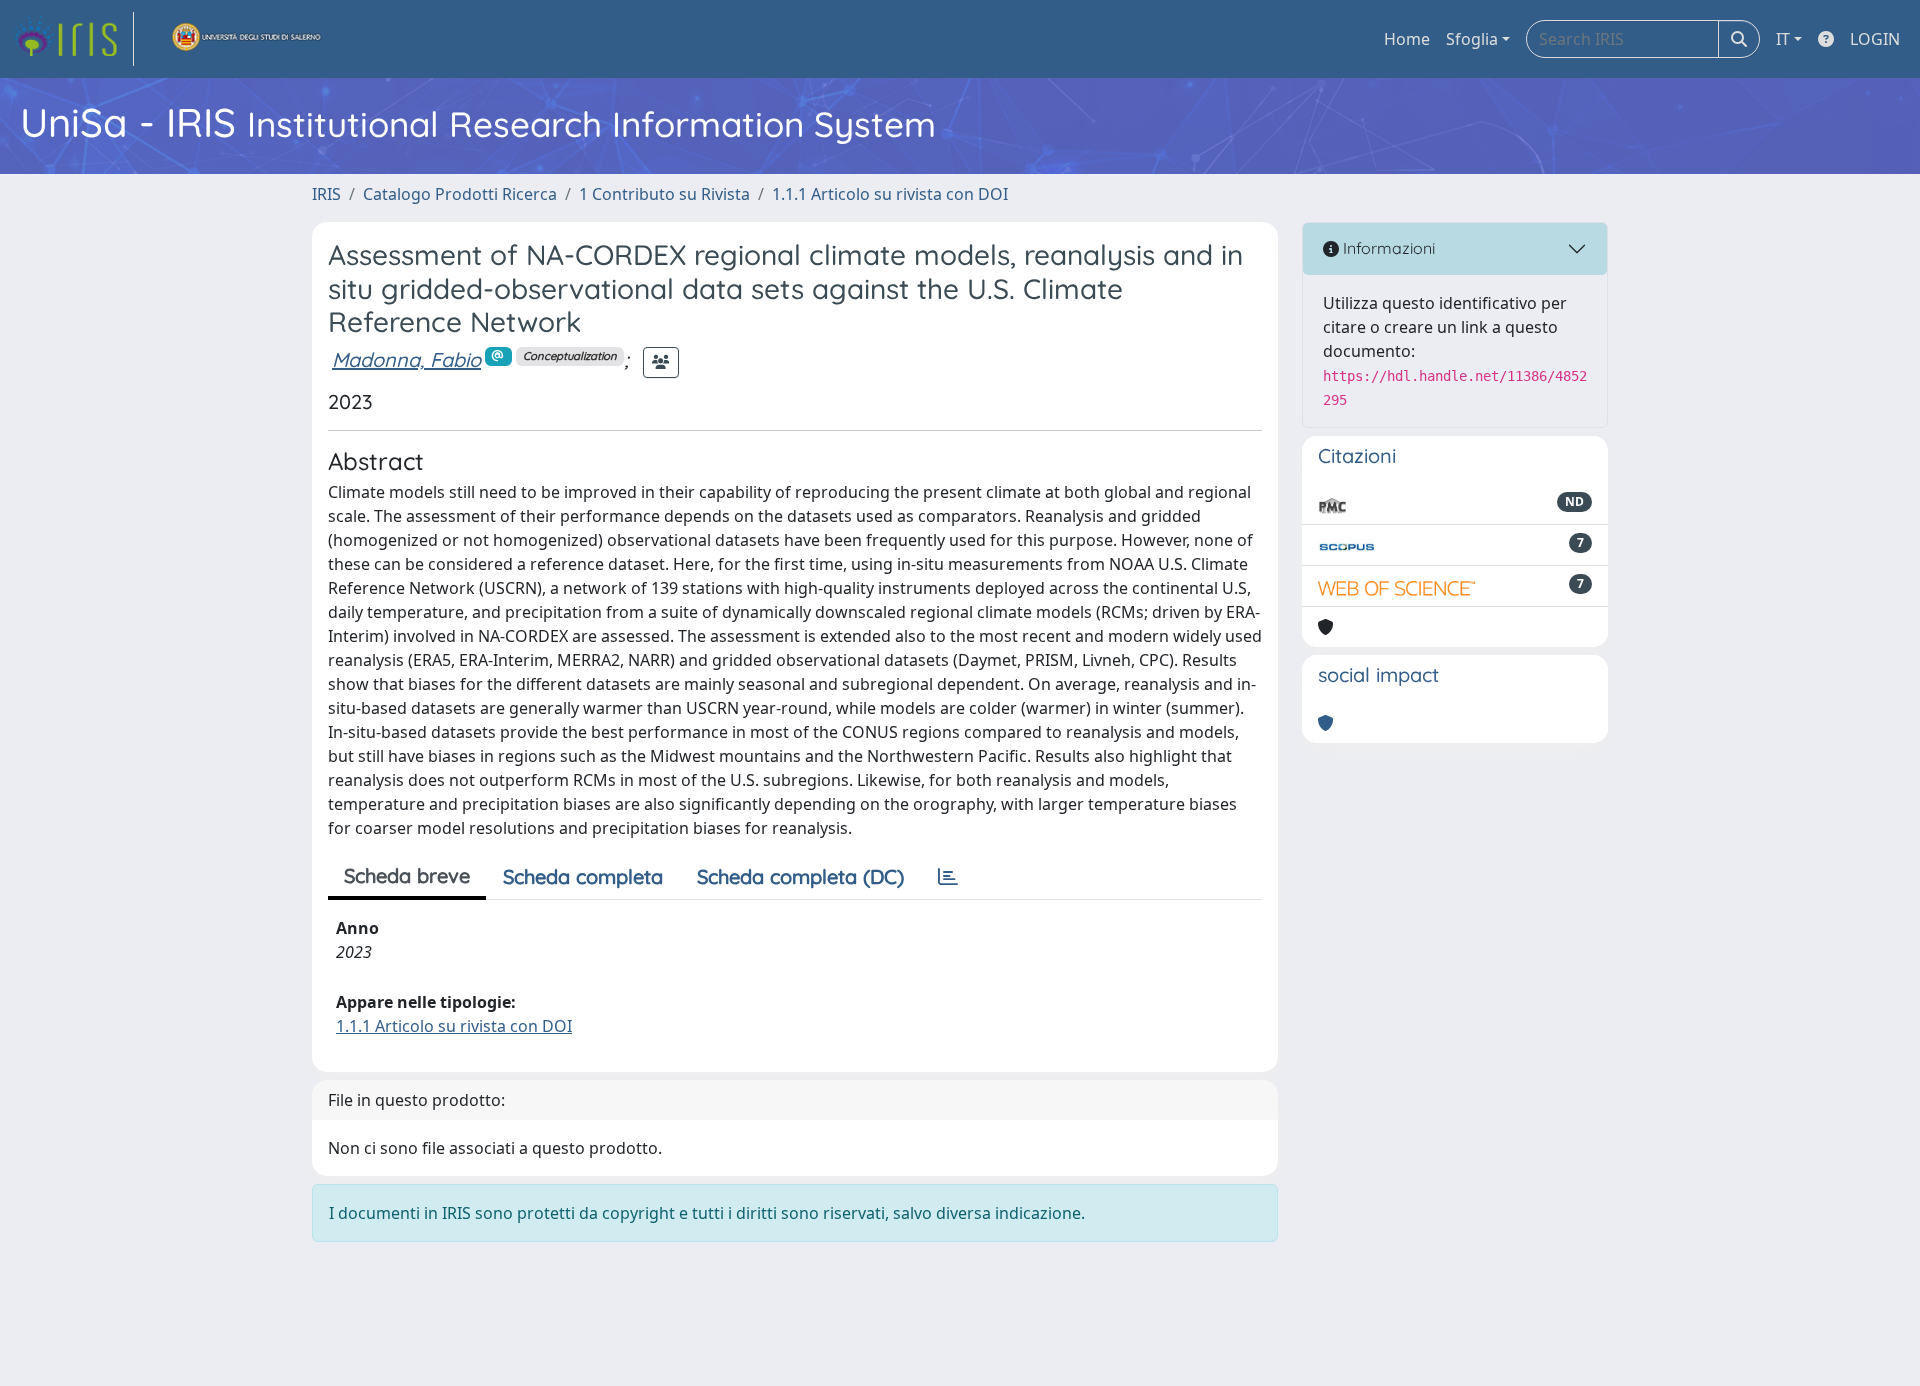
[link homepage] (73, 39)
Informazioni (1387, 248)
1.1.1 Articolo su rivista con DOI (890, 194)
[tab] (948, 877)
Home (1407, 39)
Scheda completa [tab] (583, 876)
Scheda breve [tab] (407, 875)
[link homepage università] (247, 39)
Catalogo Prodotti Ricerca (460, 194)
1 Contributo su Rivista (664, 194)
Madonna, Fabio (406, 359)
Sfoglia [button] (1472, 39)
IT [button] (1783, 39)
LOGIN (1875, 39)
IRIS (326, 194)
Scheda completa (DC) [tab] (800, 876)
